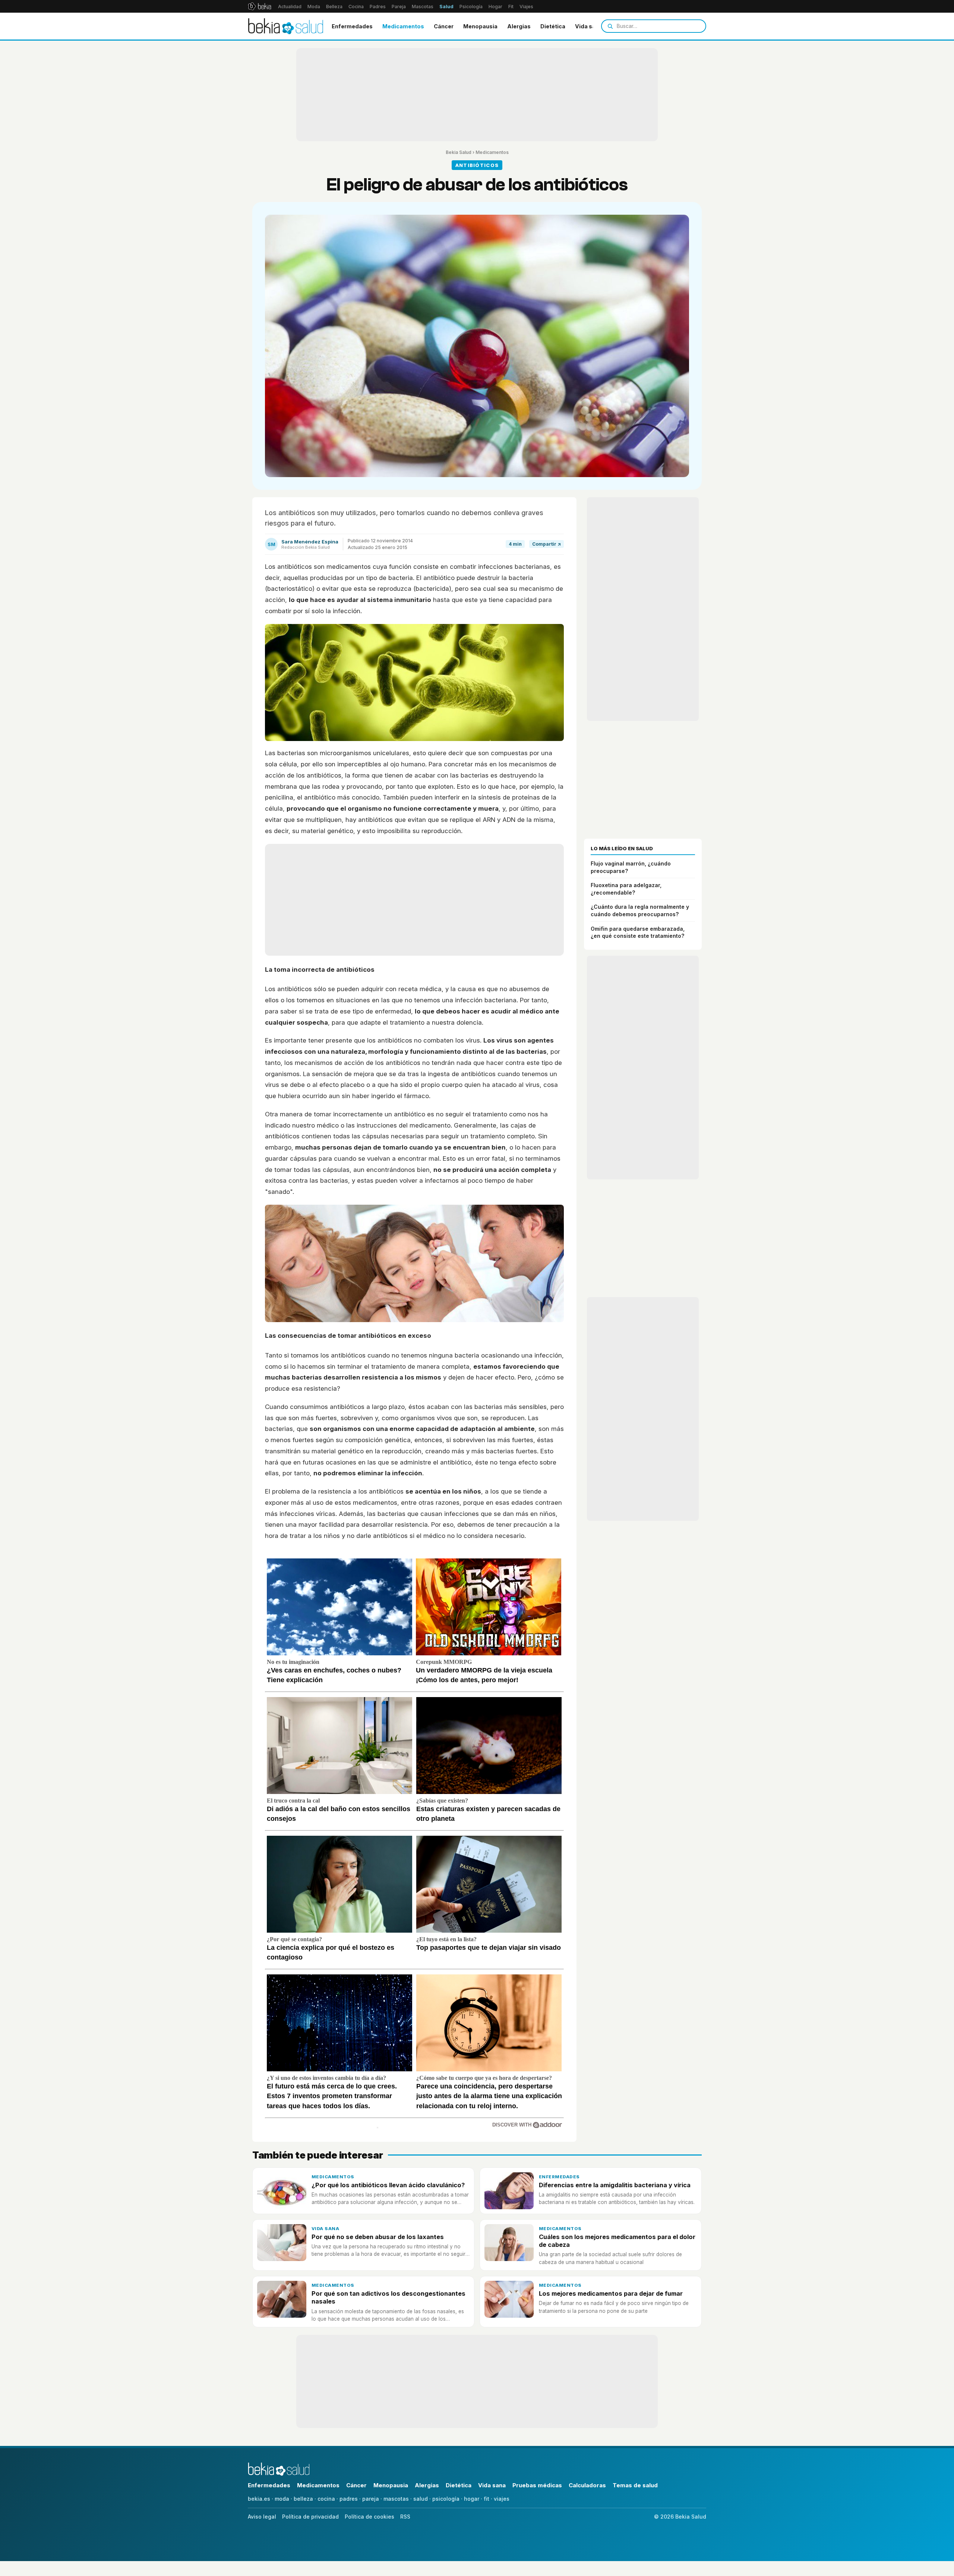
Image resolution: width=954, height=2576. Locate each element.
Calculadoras (587, 2485)
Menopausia (480, 26)
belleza (303, 2499)
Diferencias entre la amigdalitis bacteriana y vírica (615, 2185)
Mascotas (423, 7)
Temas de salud (635, 2485)
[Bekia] (260, 6)
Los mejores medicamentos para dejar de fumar (611, 2293)
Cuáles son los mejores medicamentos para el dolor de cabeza (617, 2241)
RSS (405, 2517)
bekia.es (259, 2499)
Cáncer (444, 26)
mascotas (396, 2499)
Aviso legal (262, 2517)
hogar (472, 2499)
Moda (314, 7)
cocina (326, 2499)
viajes (502, 2499)
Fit (511, 7)
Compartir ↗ (547, 544)
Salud (446, 7)
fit (487, 2499)
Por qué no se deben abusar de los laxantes (378, 2237)
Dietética (553, 26)
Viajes (526, 7)
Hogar (495, 7)
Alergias (519, 26)
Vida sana (589, 26)
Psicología (471, 7)
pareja (371, 2499)
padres (349, 2499)
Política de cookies (369, 2517)
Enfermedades (352, 26)
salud (421, 2499)
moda (282, 2499)
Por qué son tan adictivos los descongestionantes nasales (388, 2297)
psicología (446, 2499)
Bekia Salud (459, 152)
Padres (378, 7)
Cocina (356, 7)
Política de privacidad (310, 2517)
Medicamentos (403, 26)
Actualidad (290, 7)
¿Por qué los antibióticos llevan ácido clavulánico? (388, 2185)
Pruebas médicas (537, 2485)
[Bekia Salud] (286, 26)
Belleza (334, 7)
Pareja (399, 7)
